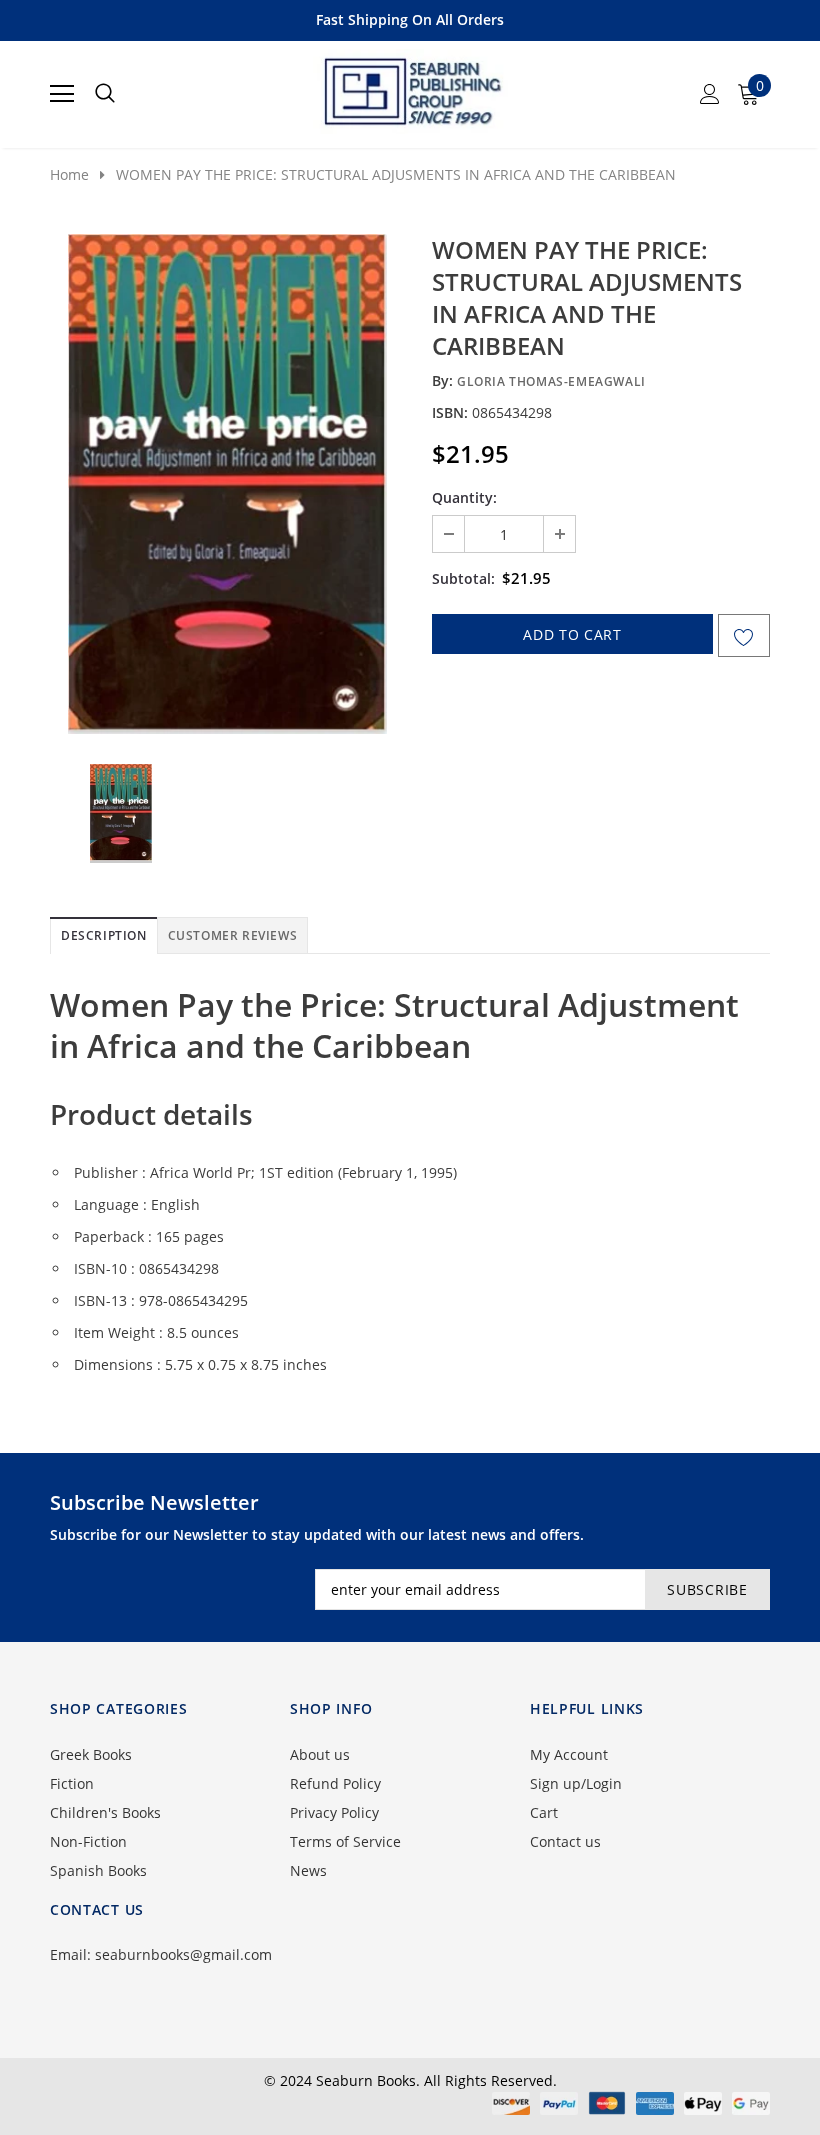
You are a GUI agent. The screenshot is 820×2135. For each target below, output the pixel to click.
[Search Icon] (105, 94)
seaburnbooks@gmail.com (183, 1954)
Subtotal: (463, 578)
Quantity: (464, 497)
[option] (227, 484)
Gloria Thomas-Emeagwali (551, 381)
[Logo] (411, 88)
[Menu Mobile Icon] (62, 94)
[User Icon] (710, 94)
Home (69, 174)
